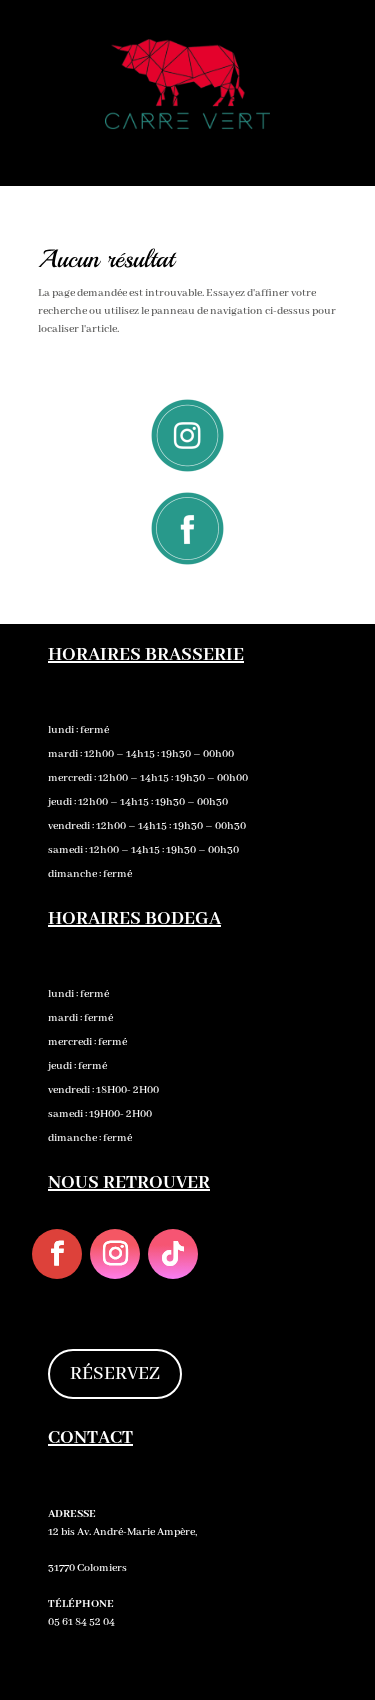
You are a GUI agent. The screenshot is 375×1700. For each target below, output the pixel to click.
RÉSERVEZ (115, 1374)
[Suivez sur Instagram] (115, 1254)
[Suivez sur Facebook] (57, 1254)
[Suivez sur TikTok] (173, 1254)
